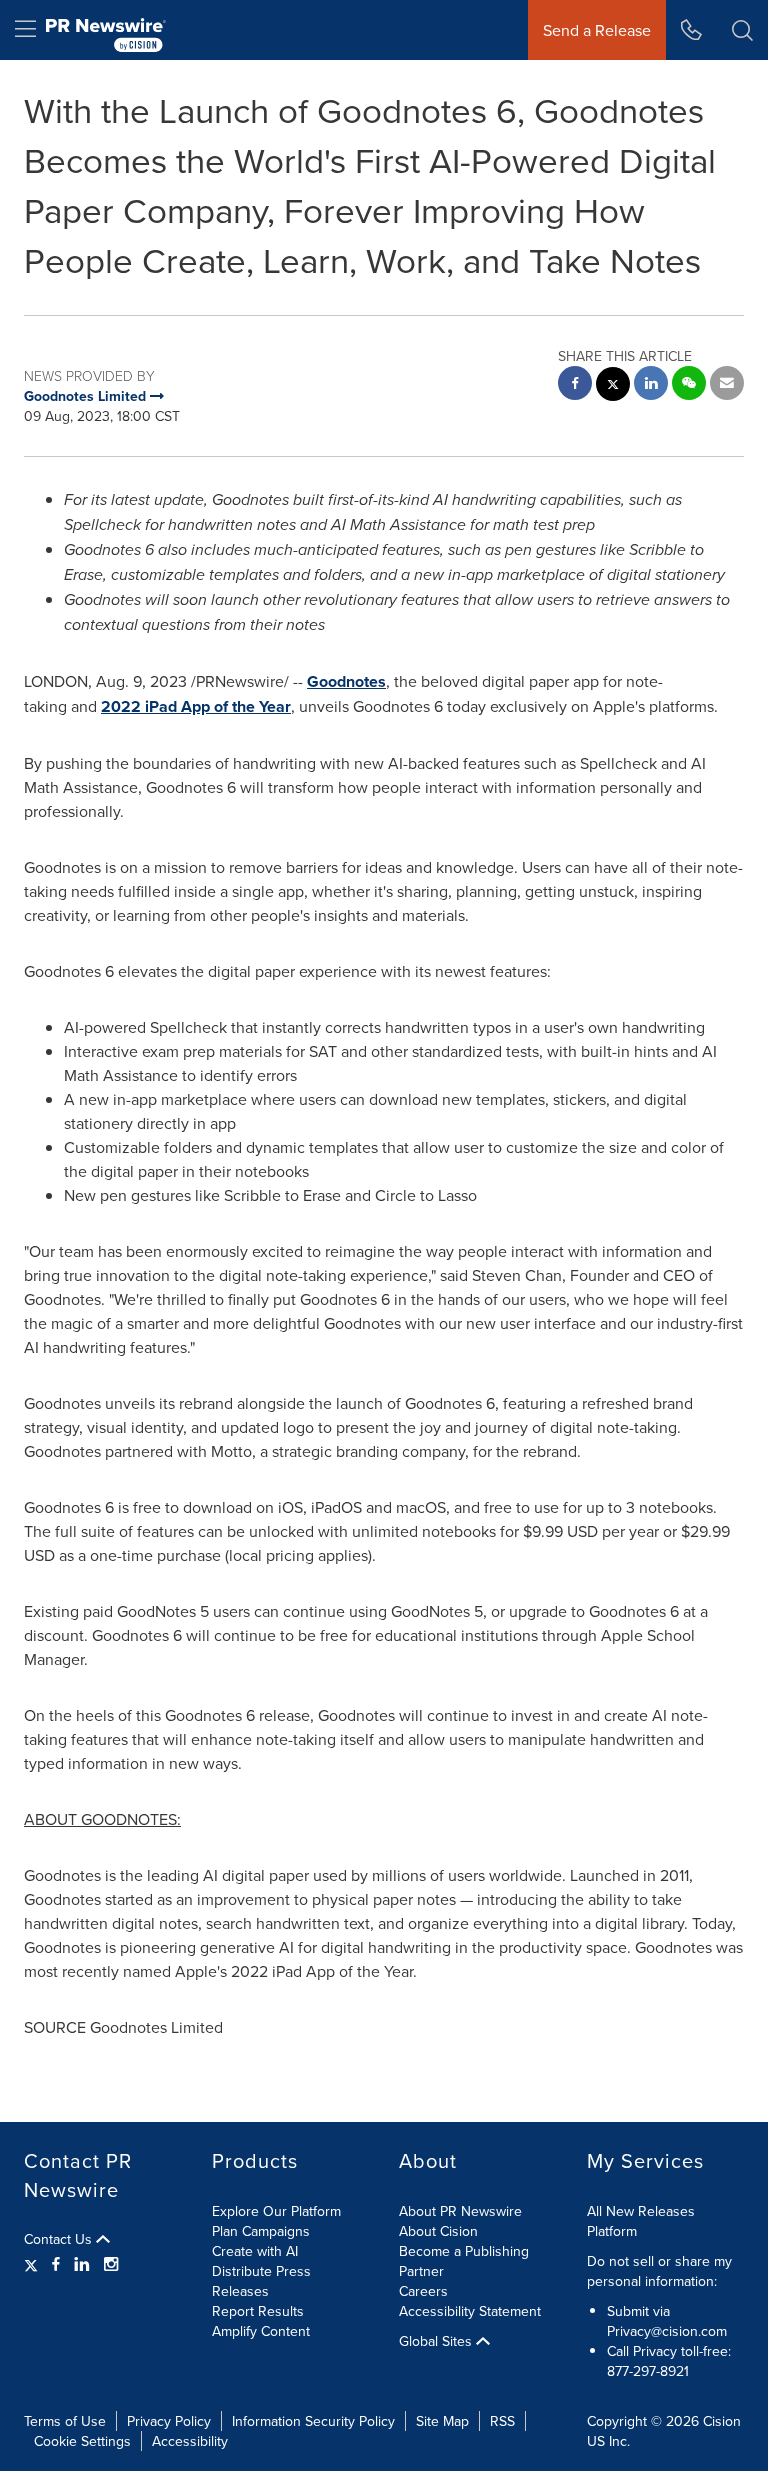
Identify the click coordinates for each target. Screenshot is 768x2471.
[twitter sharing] (613, 386)
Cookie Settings (82, 2441)
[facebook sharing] (575, 385)
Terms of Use (65, 2421)
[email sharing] (727, 385)
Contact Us (60, 2239)
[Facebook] (56, 2264)
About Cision (438, 2231)
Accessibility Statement (470, 2311)
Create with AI (255, 2251)
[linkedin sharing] (651, 385)
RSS (502, 2421)
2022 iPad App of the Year (196, 706)
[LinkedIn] (82, 2264)
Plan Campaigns (261, 2231)
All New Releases (641, 2211)
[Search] (742, 30)
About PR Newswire (460, 2211)
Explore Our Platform (276, 2211)
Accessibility (190, 2441)
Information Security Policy (313, 2421)
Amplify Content (261, 2331)
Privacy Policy (169, 2421)
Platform (612, 2231)
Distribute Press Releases (261, 2281)
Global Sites (437, 2341)
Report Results (258, 2311)
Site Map (442, 2421)
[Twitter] (33, 2264)
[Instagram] (111, 2264)
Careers (423, 2291)
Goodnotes (346, 681)
